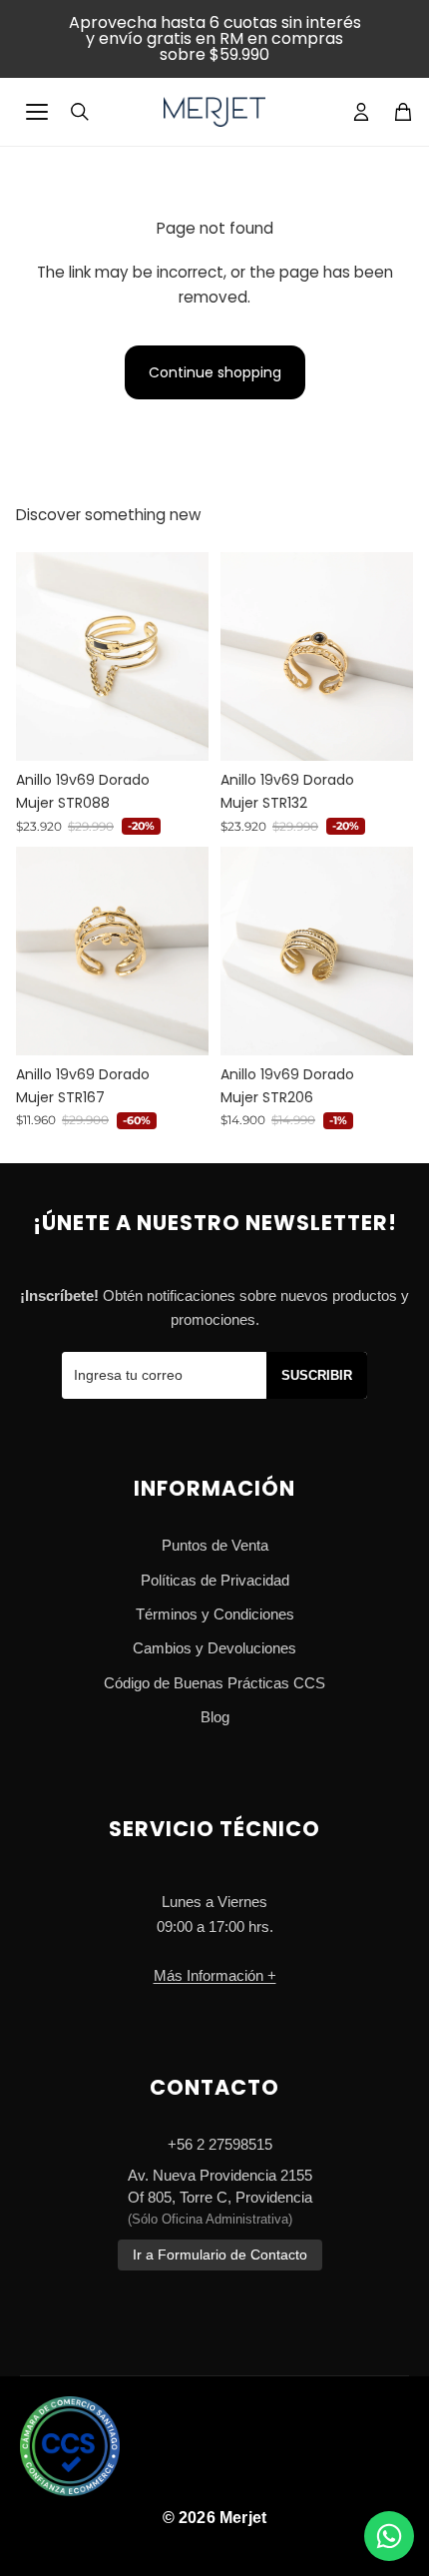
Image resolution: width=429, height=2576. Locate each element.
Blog (215, 1717)
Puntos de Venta (215, 1545)
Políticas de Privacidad (215, 1580)
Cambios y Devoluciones (214, 1648)
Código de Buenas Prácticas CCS (214, 1683)
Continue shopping (215, 372)
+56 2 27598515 (220, 2144)
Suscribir (317, 1375)
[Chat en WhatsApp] (389, 2536)
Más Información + (215, 1975)
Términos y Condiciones (215, 1614)
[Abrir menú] (37, 112)
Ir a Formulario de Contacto (220, 2255)
